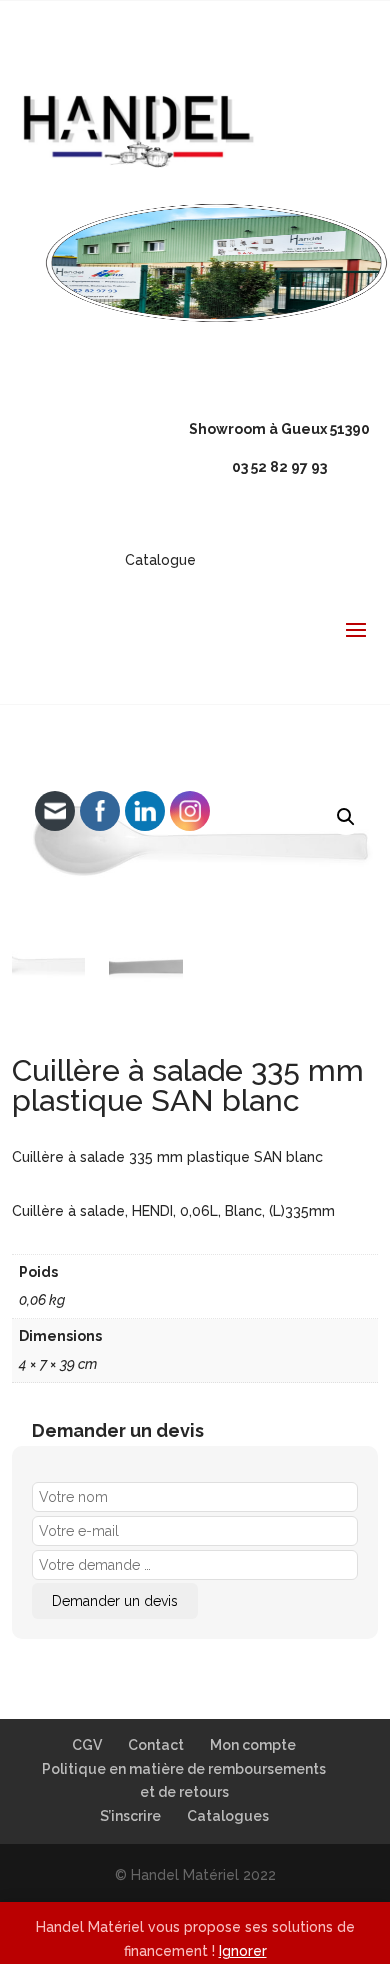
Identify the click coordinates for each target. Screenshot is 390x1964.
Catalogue (160, 560)
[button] (346, 817)
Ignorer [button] (243, 1951)
